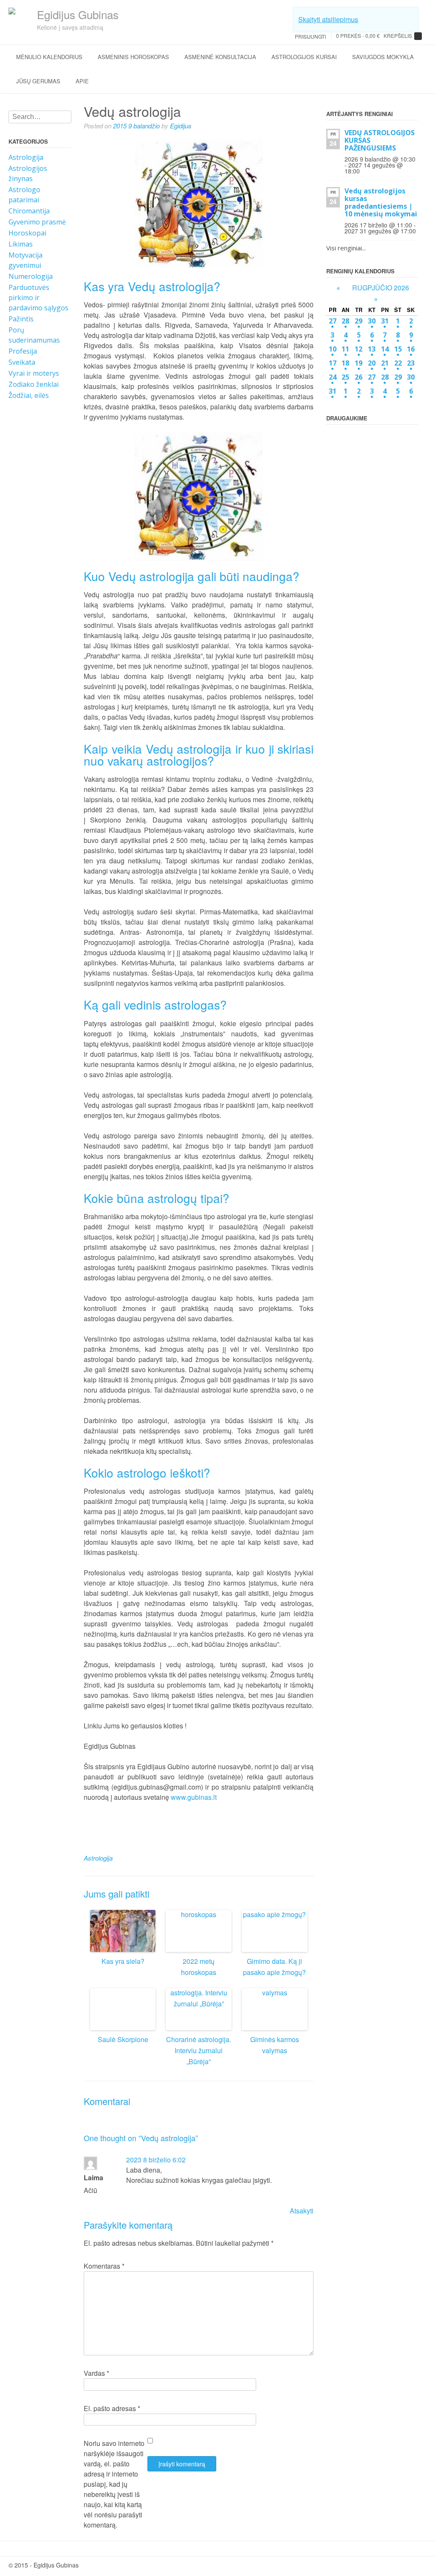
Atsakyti (302, 2211)
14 (385, 349)
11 (345, 349)
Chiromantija (29, 211)
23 (411, 363)
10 (333, 349)
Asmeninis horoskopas (133, 57)
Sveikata (22, 362)
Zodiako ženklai (34, 384)
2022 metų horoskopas (199, 1967)
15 (398, 349)
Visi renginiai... (346, 248)
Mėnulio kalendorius (49, 57)
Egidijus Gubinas (78, 14)
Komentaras (104, 2266)
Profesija (23, 351)
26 (359, 377)
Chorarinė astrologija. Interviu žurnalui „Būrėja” (199, 2050)
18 (345, 363)
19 (359, 363)
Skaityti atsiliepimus (328, 19)
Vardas (96, 2373)
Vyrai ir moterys (34, 373)
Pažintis (21, 319)
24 (333, 377)
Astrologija (26, 157)
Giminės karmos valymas (275, 2045)
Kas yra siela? (123, 1961)
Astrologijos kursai (304, 57)
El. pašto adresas (112, 2408)
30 (372, 321)
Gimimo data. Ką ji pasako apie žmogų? (274, 1967)
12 (359, 349)
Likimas (21, 244)
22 (398, 363)
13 (372, 349)
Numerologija (31, 276)
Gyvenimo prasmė (37, 222)
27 (333, 321)
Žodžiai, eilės (29, 395)
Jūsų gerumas (38, 81)
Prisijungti (310, 36)
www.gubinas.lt (195, 1797)
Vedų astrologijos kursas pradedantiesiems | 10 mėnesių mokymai (381, 202)
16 (411, 349)
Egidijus (181, 126)
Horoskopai (27, 233)
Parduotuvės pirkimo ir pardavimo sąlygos (38, 298)
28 (345, 321)
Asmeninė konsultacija (220, 57)
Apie (82, 81)
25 (345, 377)
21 (385, 363)
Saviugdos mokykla (383, 57)
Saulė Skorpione (123, 2039)
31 (385, 321)
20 (372, 363)
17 (333, 363)
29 (359, 321)
